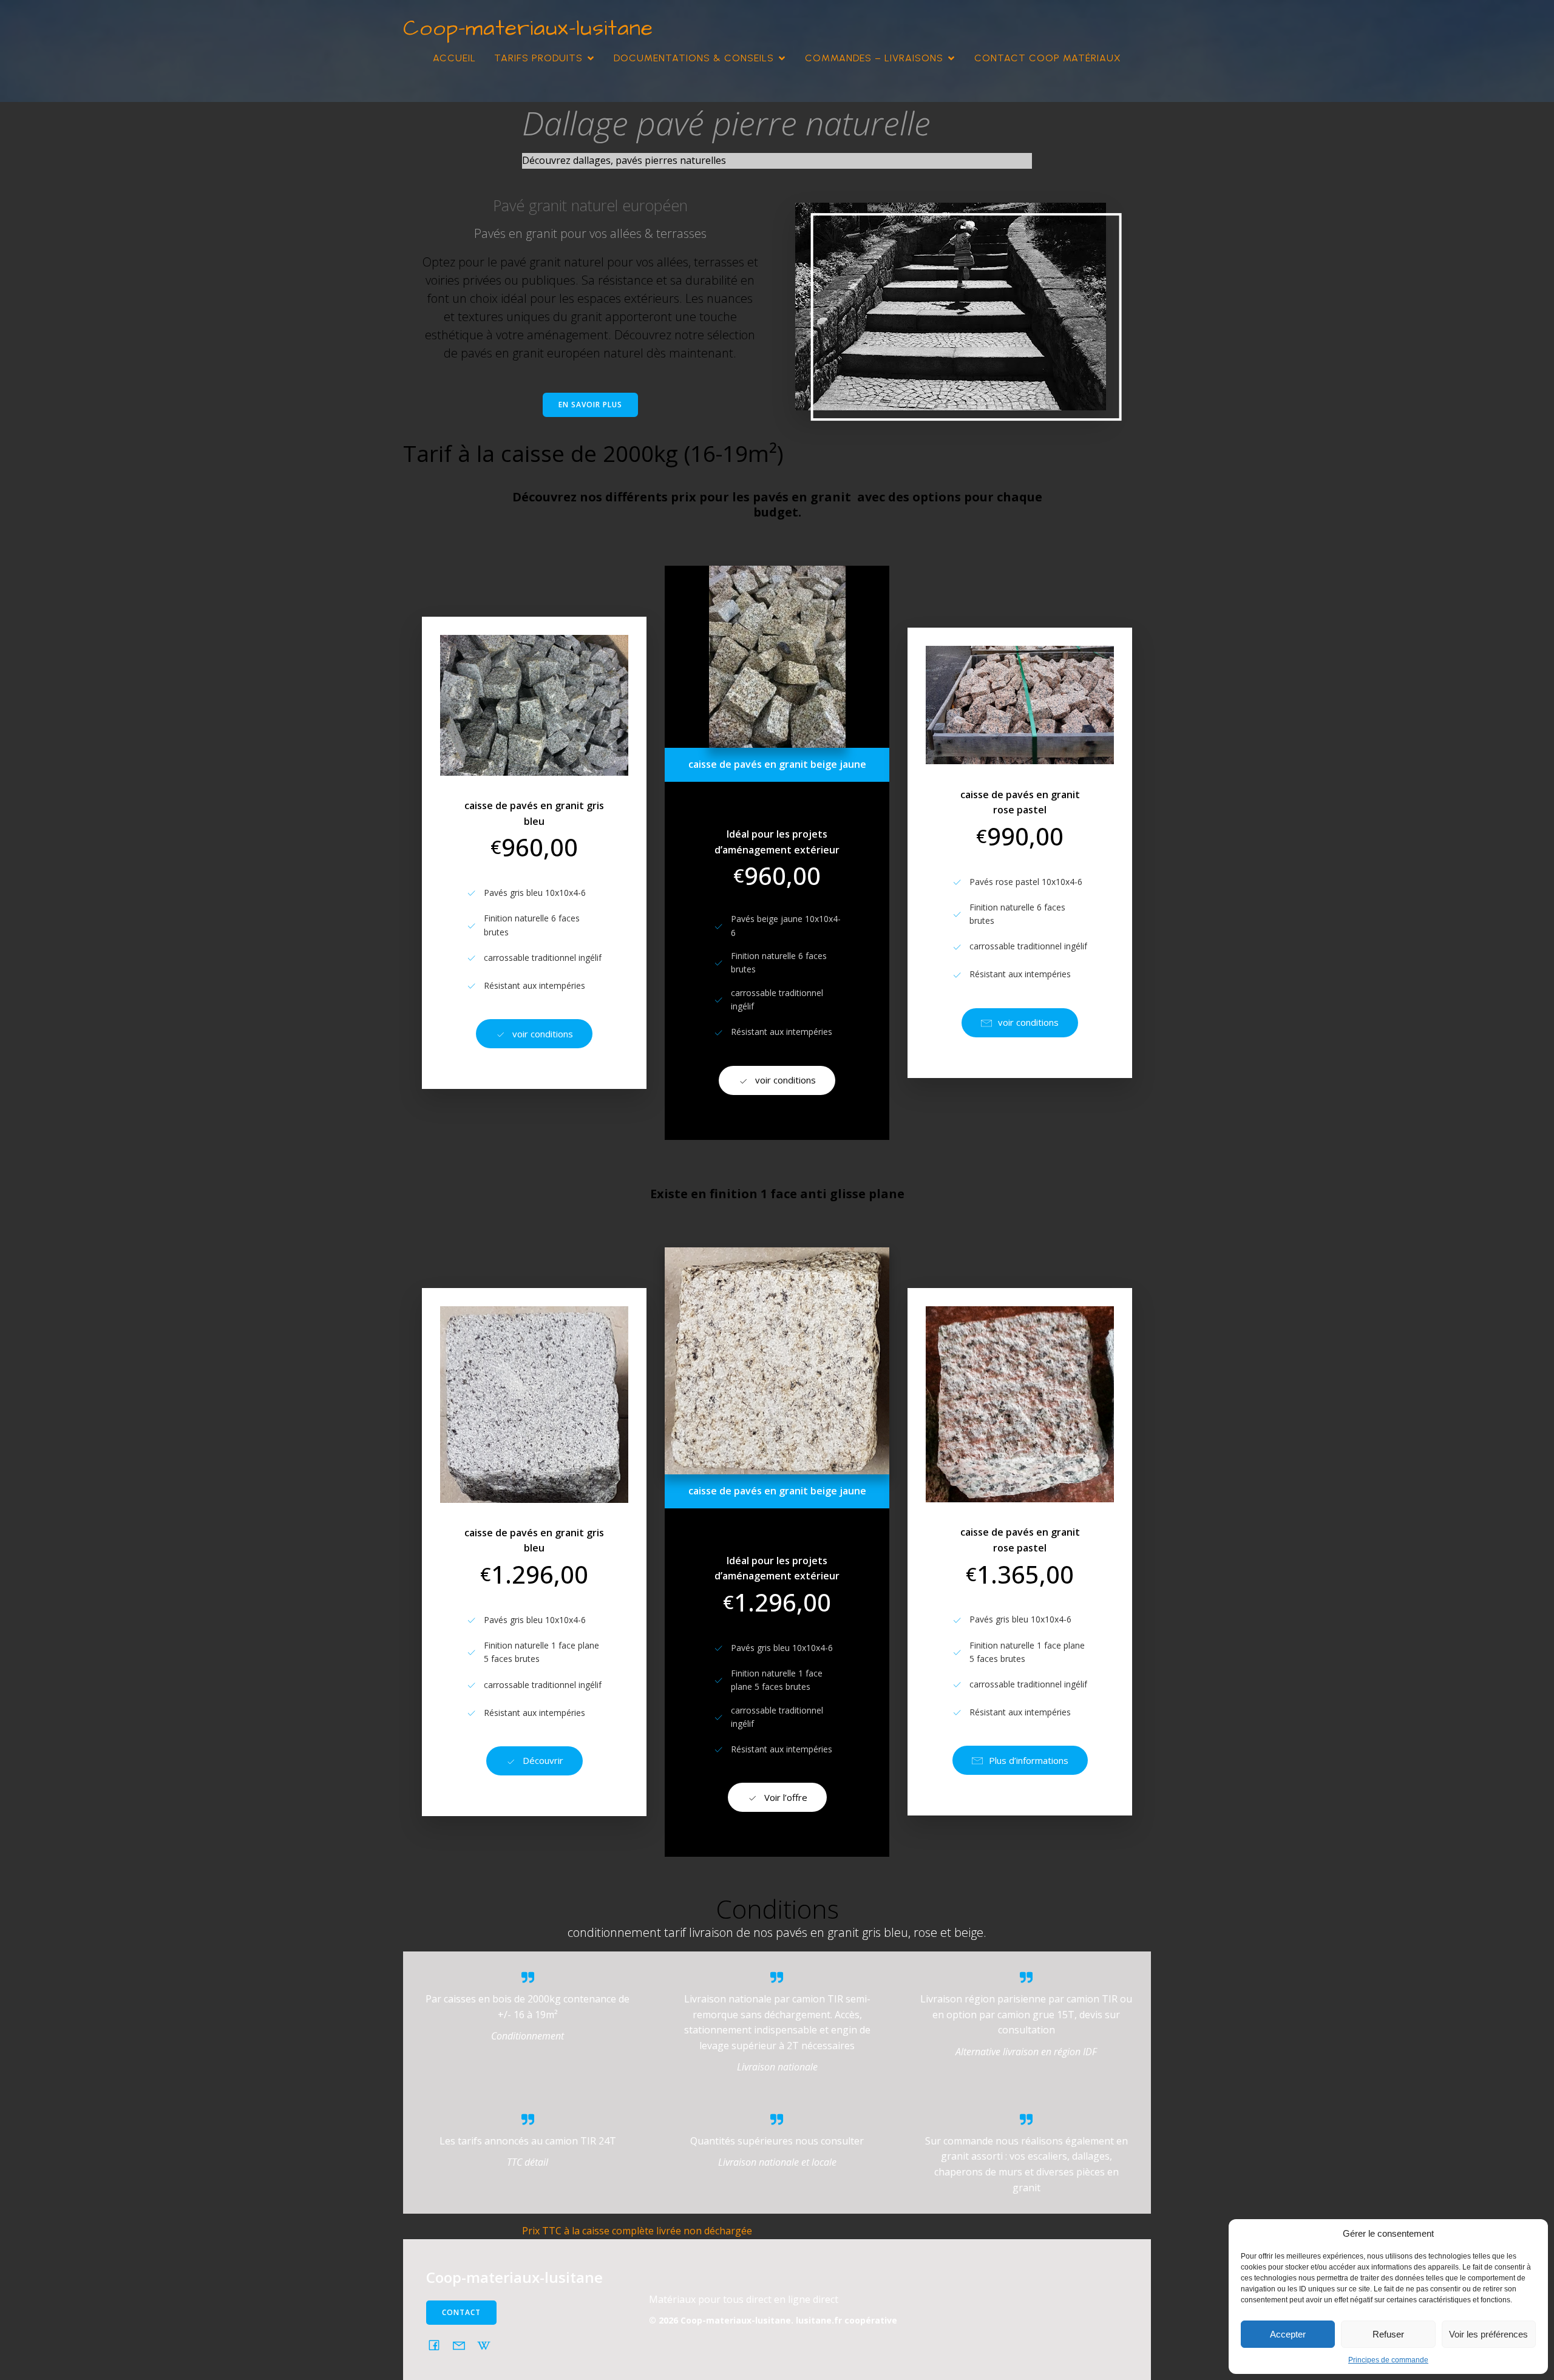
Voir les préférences (1488, 2334)
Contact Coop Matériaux (1048, 58)
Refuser (1388, 2334)
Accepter (1288, 2334)
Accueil (454, 58)
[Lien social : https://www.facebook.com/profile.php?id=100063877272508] (439, 2345)
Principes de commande (1388, 2360)
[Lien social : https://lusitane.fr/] (488, 2345)
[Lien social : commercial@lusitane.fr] (463, 2345)
